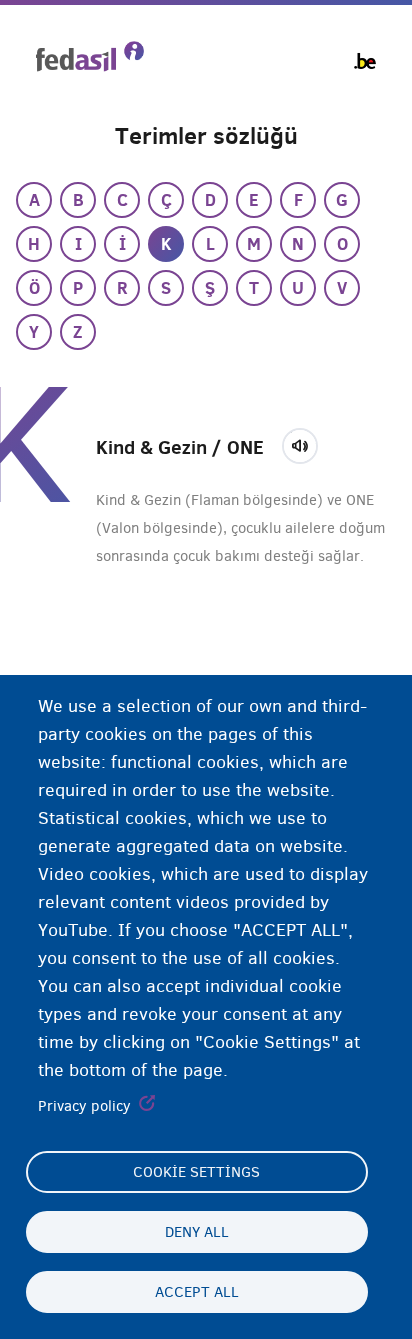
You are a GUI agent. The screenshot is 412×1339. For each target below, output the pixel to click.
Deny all (197, 1232)
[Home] (90, 56)
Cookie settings (196, 1172)
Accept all (197, 1292)
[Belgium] (365, 61)
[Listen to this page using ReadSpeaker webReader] (306, 443)
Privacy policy (84, 1106)
